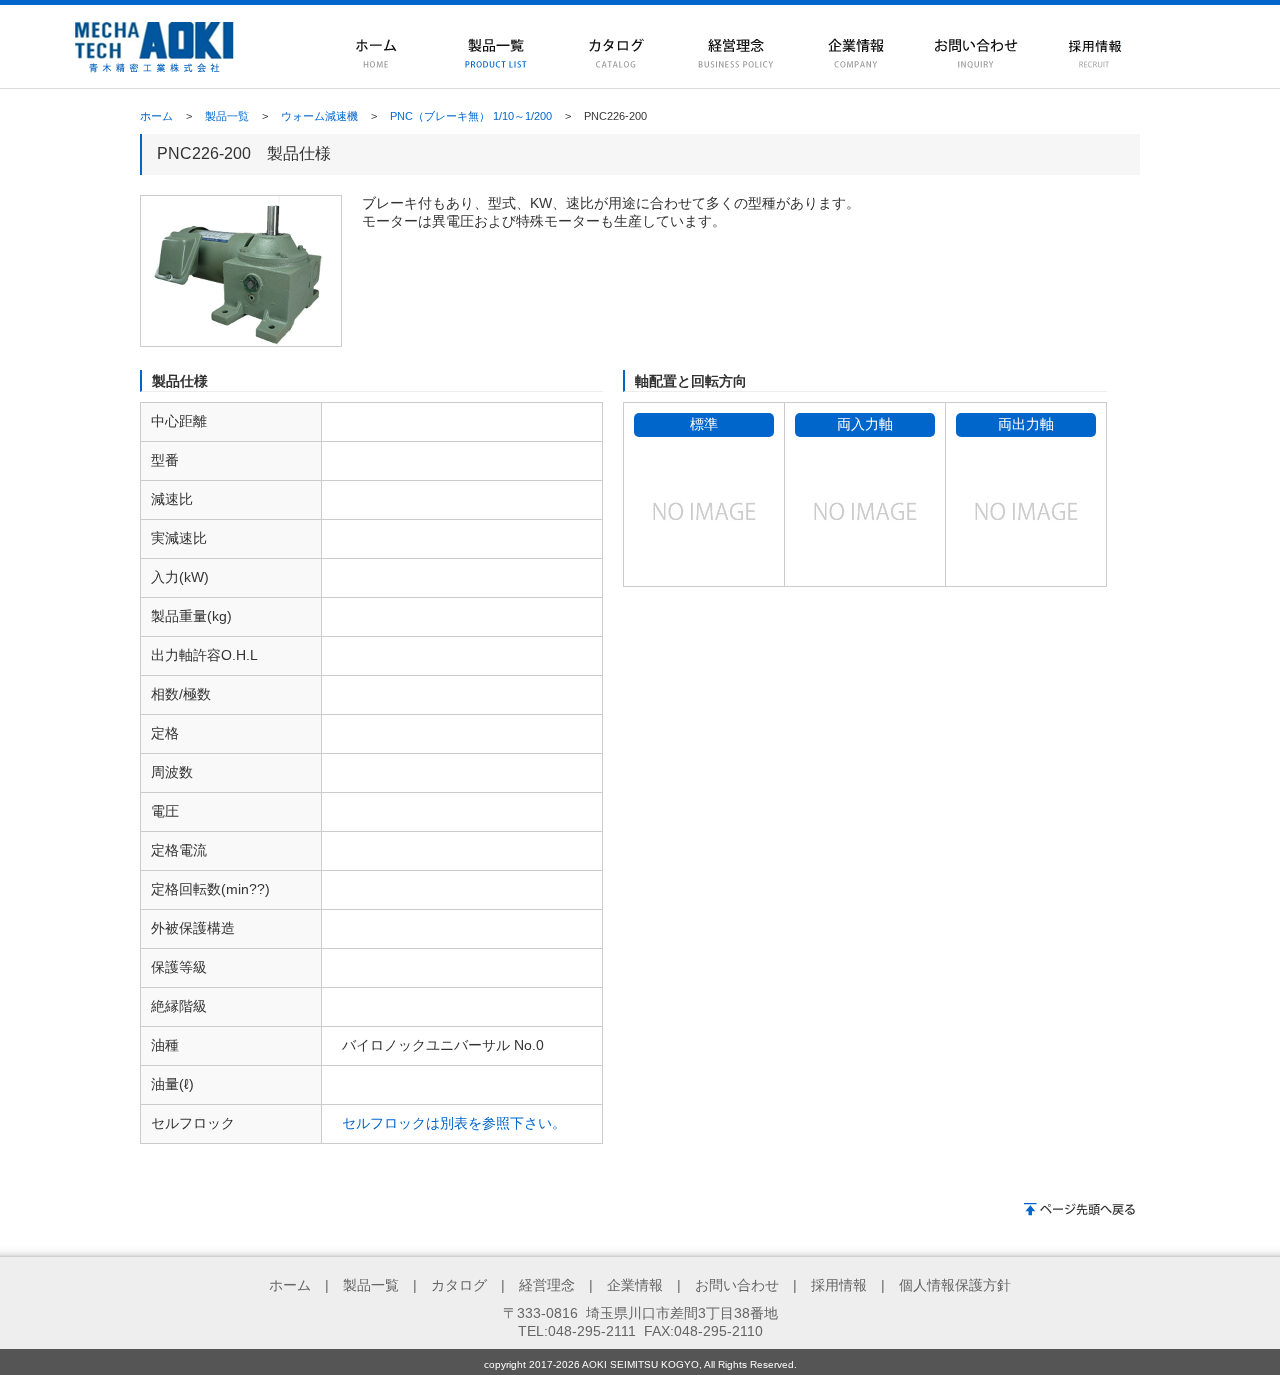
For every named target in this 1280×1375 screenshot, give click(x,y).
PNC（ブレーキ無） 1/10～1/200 (471, 116)
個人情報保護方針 (955, 1285)
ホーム (156, 116)
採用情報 (839, 1285)
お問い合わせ (737, 1285)
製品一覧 (227, 116)
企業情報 (635, 1285)
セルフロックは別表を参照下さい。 (454, 1123)
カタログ (459, 1285)
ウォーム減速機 (319, 116)
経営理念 (547, 1285)
